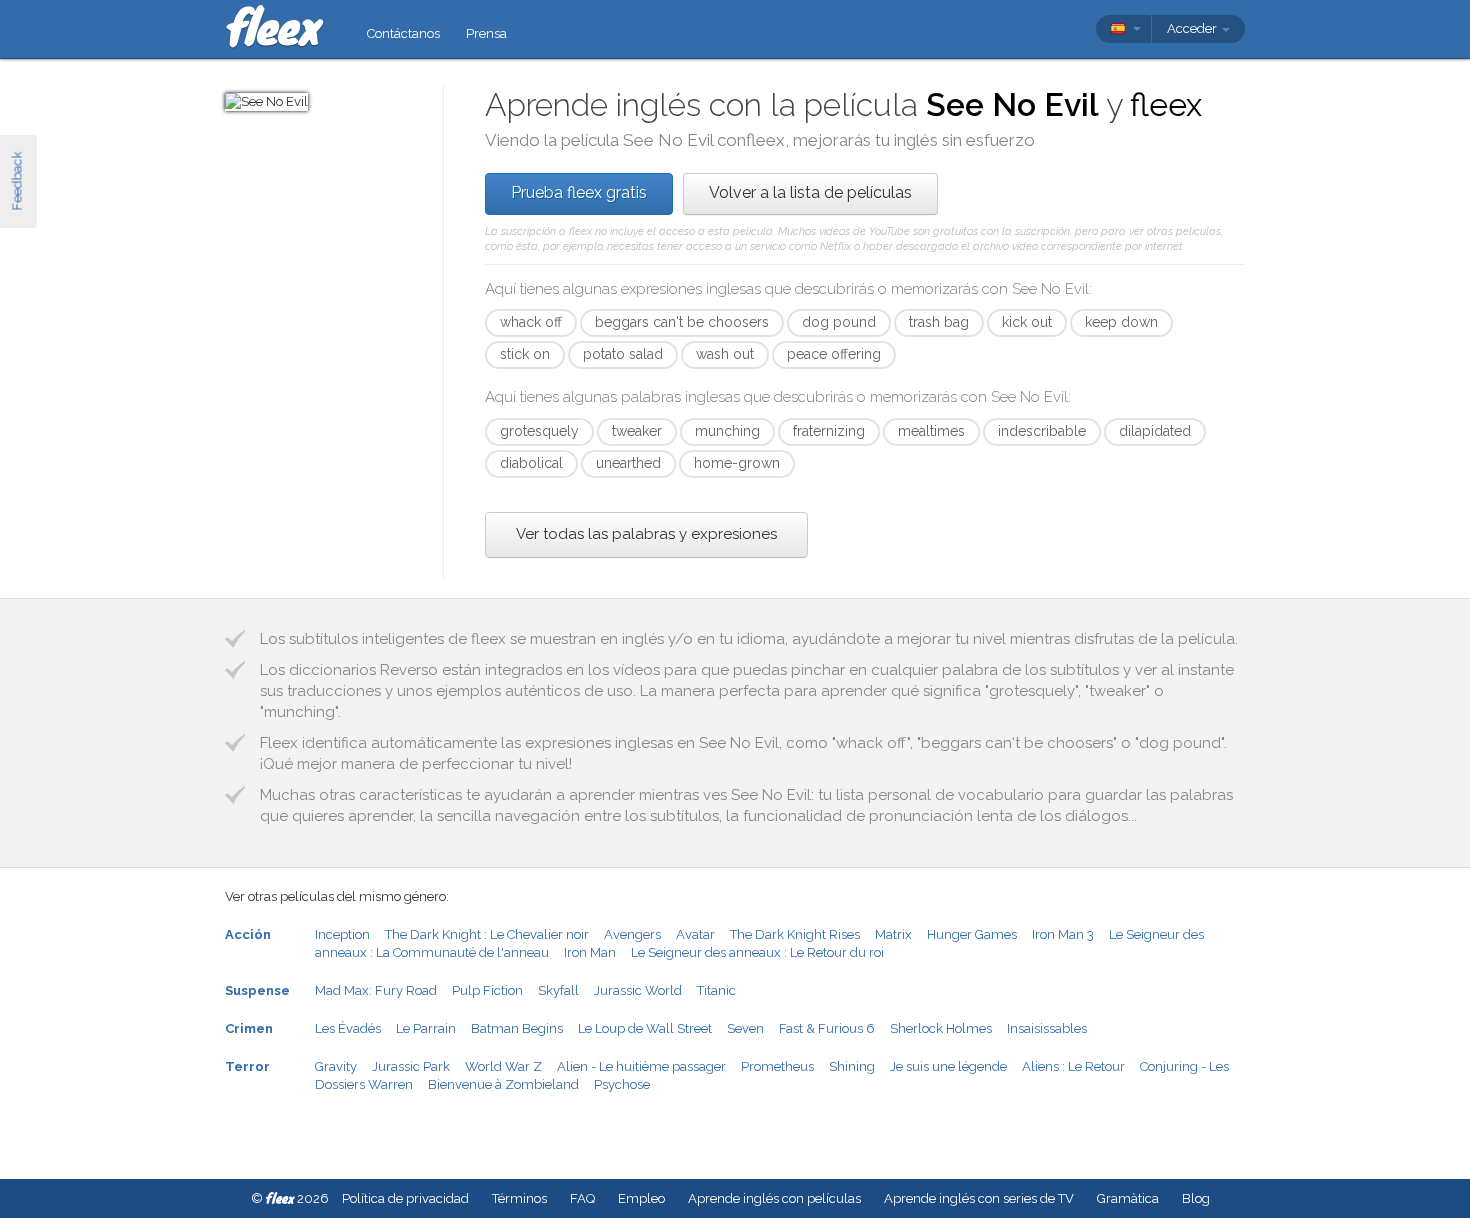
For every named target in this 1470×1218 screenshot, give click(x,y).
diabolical (531, 463)
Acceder (1193, 28)
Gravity (336, 1066)
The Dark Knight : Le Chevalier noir (487, 934)
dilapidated (1155, 431)
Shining (852, 1066)
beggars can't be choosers (682, 322)
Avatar (695, 934)
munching (727, 431)
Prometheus (777, 1066)
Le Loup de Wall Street (645, 1028)
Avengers (632, 934)
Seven (745, 1028)
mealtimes (931, 431)
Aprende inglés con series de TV (979, 1198)
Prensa (486, 33)
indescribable (1042, 431)
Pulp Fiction (487, 990)
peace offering (834, 354)
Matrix (893, 934)
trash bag (939, 322)
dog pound (839, 322)
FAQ (582, 1198)
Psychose (622, 1084)
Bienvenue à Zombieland (503, 1084)
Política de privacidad (405, 1198)
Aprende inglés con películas (774, 1198)
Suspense (257, 990)
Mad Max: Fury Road (376, 990)
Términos (519, 1198)
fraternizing (829, 431)
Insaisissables (1047, 1028)
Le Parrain (426, 1028)
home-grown (737, 463)
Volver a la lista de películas (810, 192)
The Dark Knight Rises (795, 934)
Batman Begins (517, 1028)
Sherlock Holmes (941, 1028)
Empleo (641, 1198)
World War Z (503, 1066)
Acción (248, 934)
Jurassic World (638, 990)
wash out (725, 354)
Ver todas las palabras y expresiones (646, 534)
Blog (1196, 1198)
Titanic (716, 990)
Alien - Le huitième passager (641, 1066)
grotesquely (539, 431)
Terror (247, 1066)
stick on (525, 354)
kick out (1027, 322)
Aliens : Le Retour (1073, 1066)
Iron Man (590, 952)
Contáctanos (403, 33)
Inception (342, 934)
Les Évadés (348, 1028)
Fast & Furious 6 (827, 1028)
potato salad (623, 354)
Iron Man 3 (1063, 934)
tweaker (637, 431)
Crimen (249, 1028)
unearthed (628, 463)
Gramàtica (1128, 1198)
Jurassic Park (411, 1066)
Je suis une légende (948, 1066)
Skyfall (558, 990)
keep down (1121, 322)
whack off (531, 322)
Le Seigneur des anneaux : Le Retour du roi (757, 952)
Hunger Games (972, 934)
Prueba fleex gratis (579, 192)
